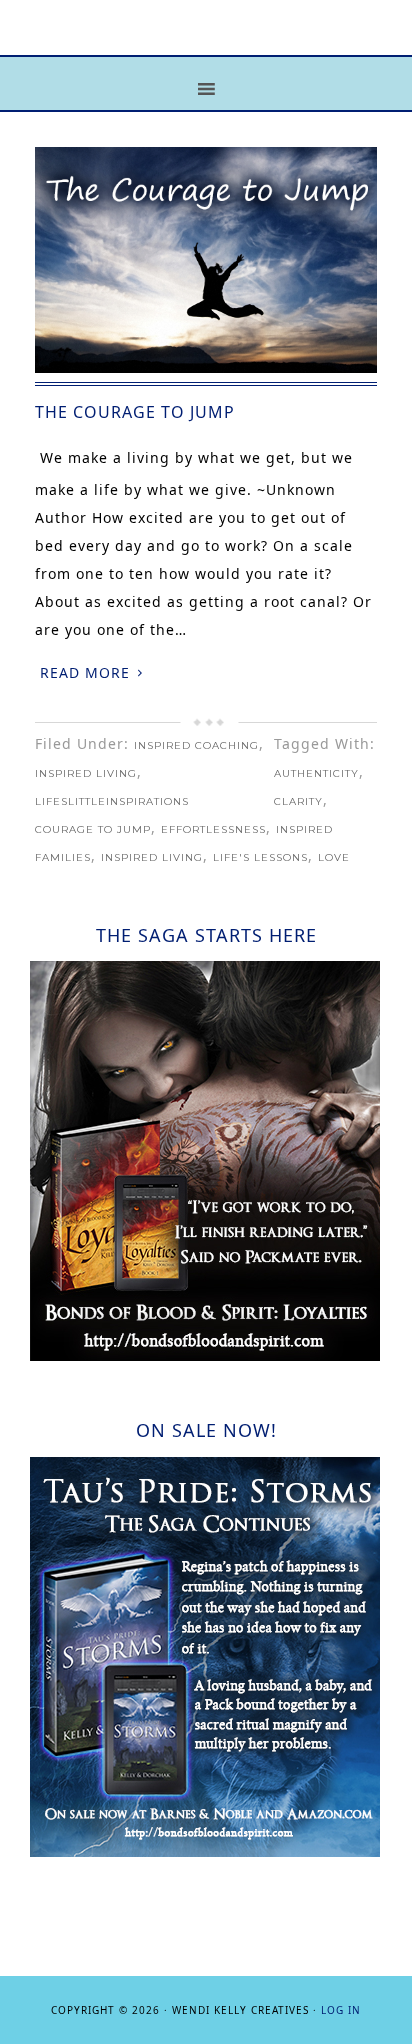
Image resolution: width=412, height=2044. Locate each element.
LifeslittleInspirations (112, 801)
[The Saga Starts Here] (205, 1355)
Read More (85, 672)
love (334, 857)
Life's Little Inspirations (206, 42)
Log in (341, 2010)
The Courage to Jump (135, 412)
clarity (298, 801)
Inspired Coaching (196, 745)
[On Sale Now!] (205, 1851)
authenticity (316, 773)
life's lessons (260, 857)
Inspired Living (86, 773)
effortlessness (213, 829)
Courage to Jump (93, 829)
